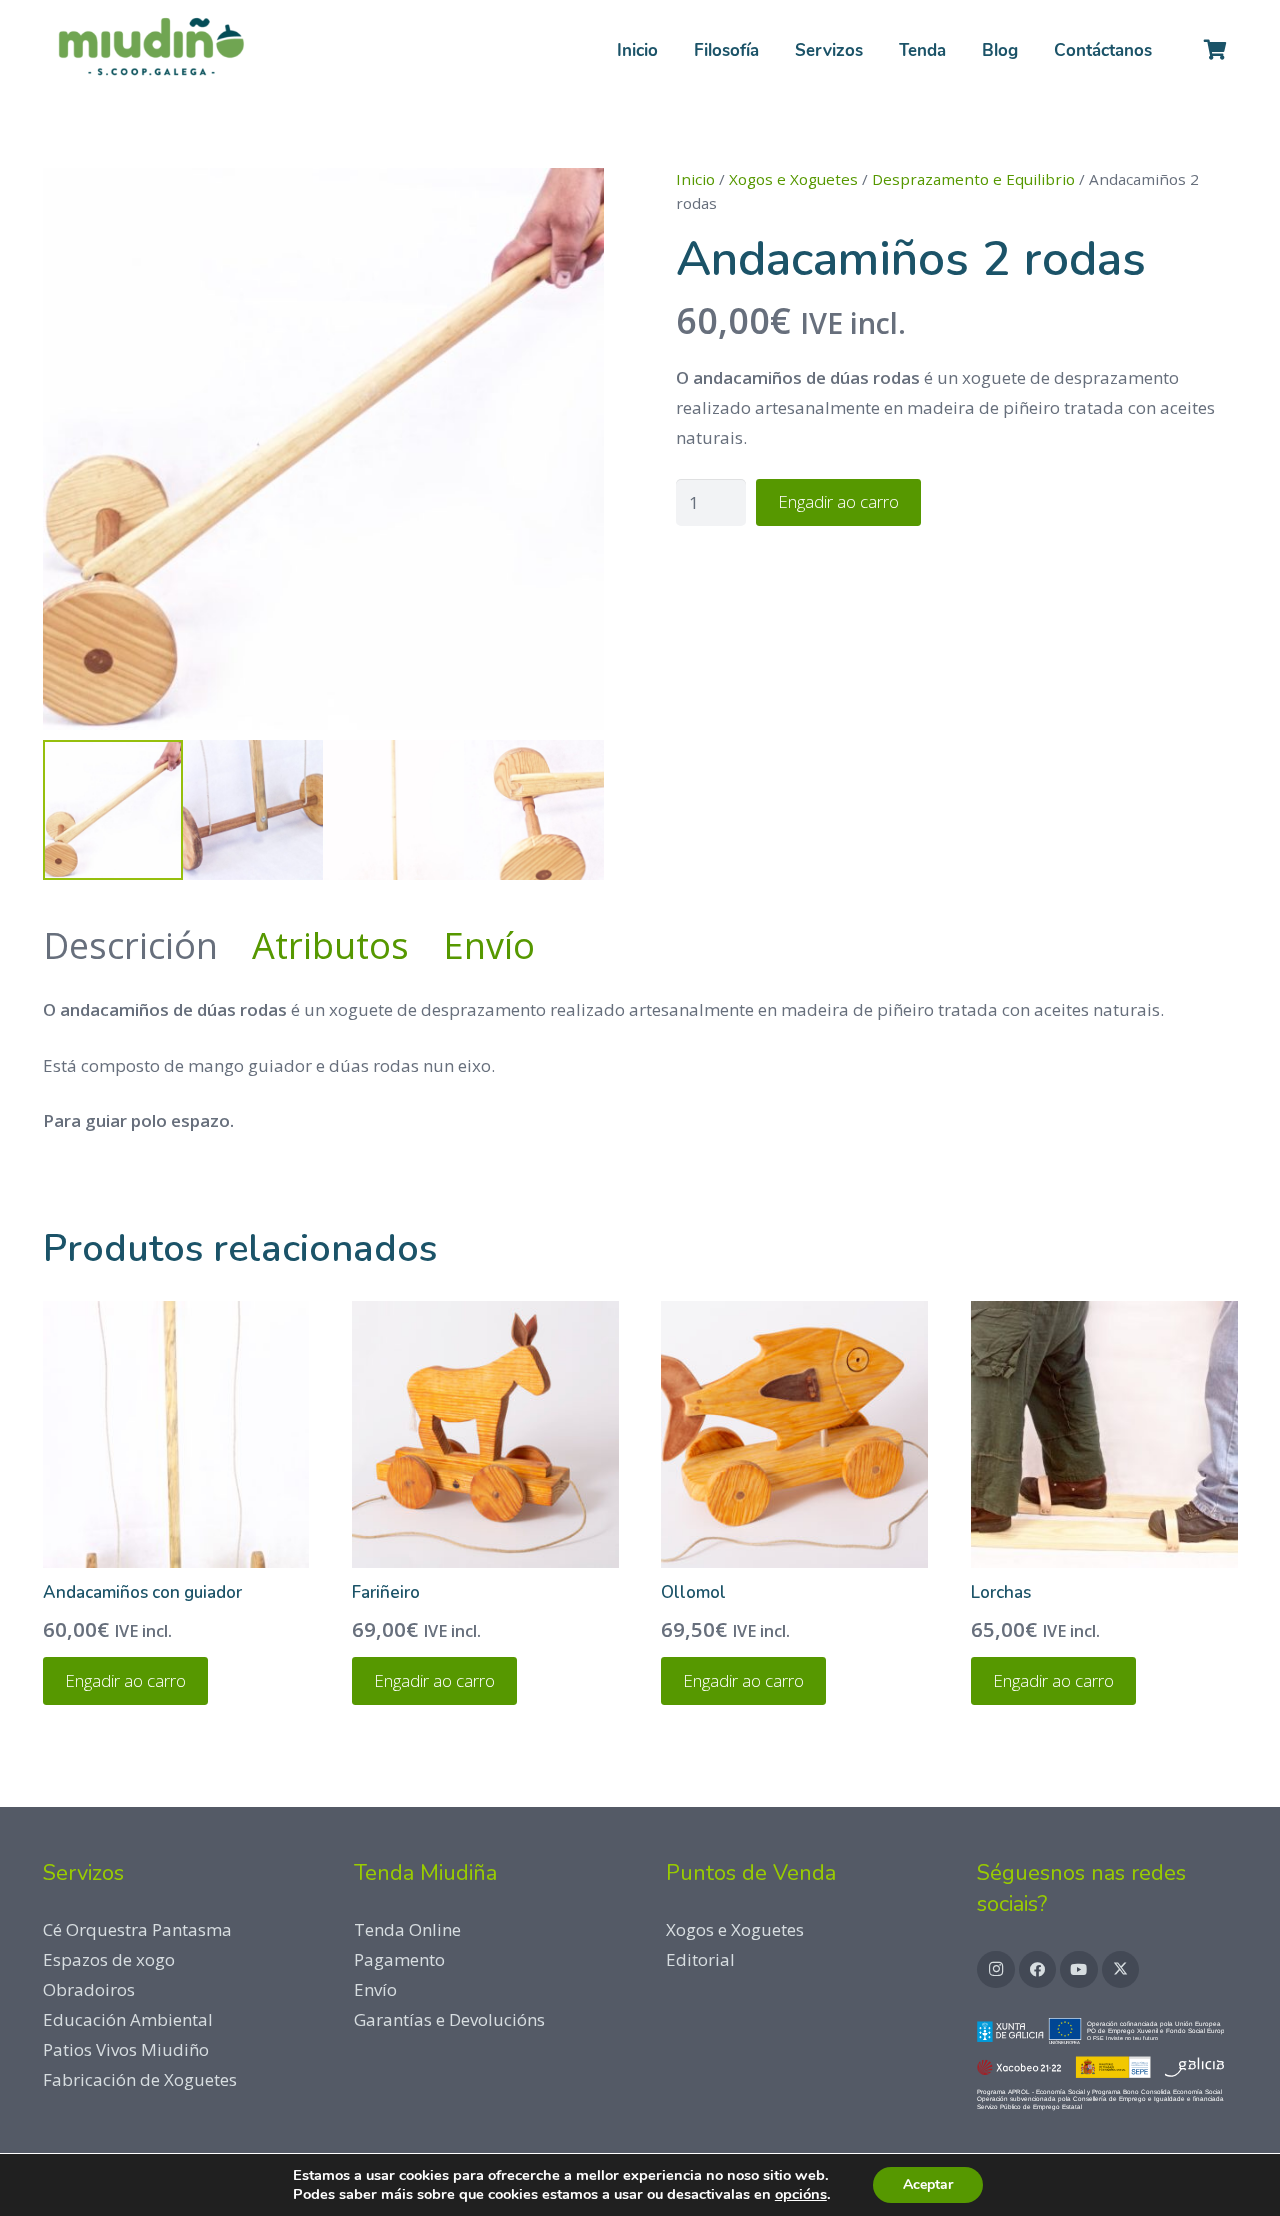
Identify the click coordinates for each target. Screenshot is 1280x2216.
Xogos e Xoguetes (793, 179)
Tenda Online (407, 1929)
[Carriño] (1216, 50)
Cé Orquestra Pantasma (137, 1929)
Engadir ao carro (838, 501)
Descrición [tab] (130, 945)
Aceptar (928, 2184)
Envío (375, 1989)
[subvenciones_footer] (1107, 2068)
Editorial (700, 1959)
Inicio (695, 179)
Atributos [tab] (330, 945)
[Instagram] (996, 1970)
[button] (878, 50)
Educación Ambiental (128, 2019)
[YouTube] (1079, 1970)
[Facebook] (1038, 1970)
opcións (801, 2194)
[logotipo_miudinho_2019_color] (150, 50)
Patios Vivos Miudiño (126, 2049)
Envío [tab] (489, 945)
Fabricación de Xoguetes (140, 2079)
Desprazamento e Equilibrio (973, 179)
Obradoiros (89, 1989)
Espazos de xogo (109, 1959)
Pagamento (399, 1959)
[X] (1121, 1970)
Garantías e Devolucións (449, 2019)
